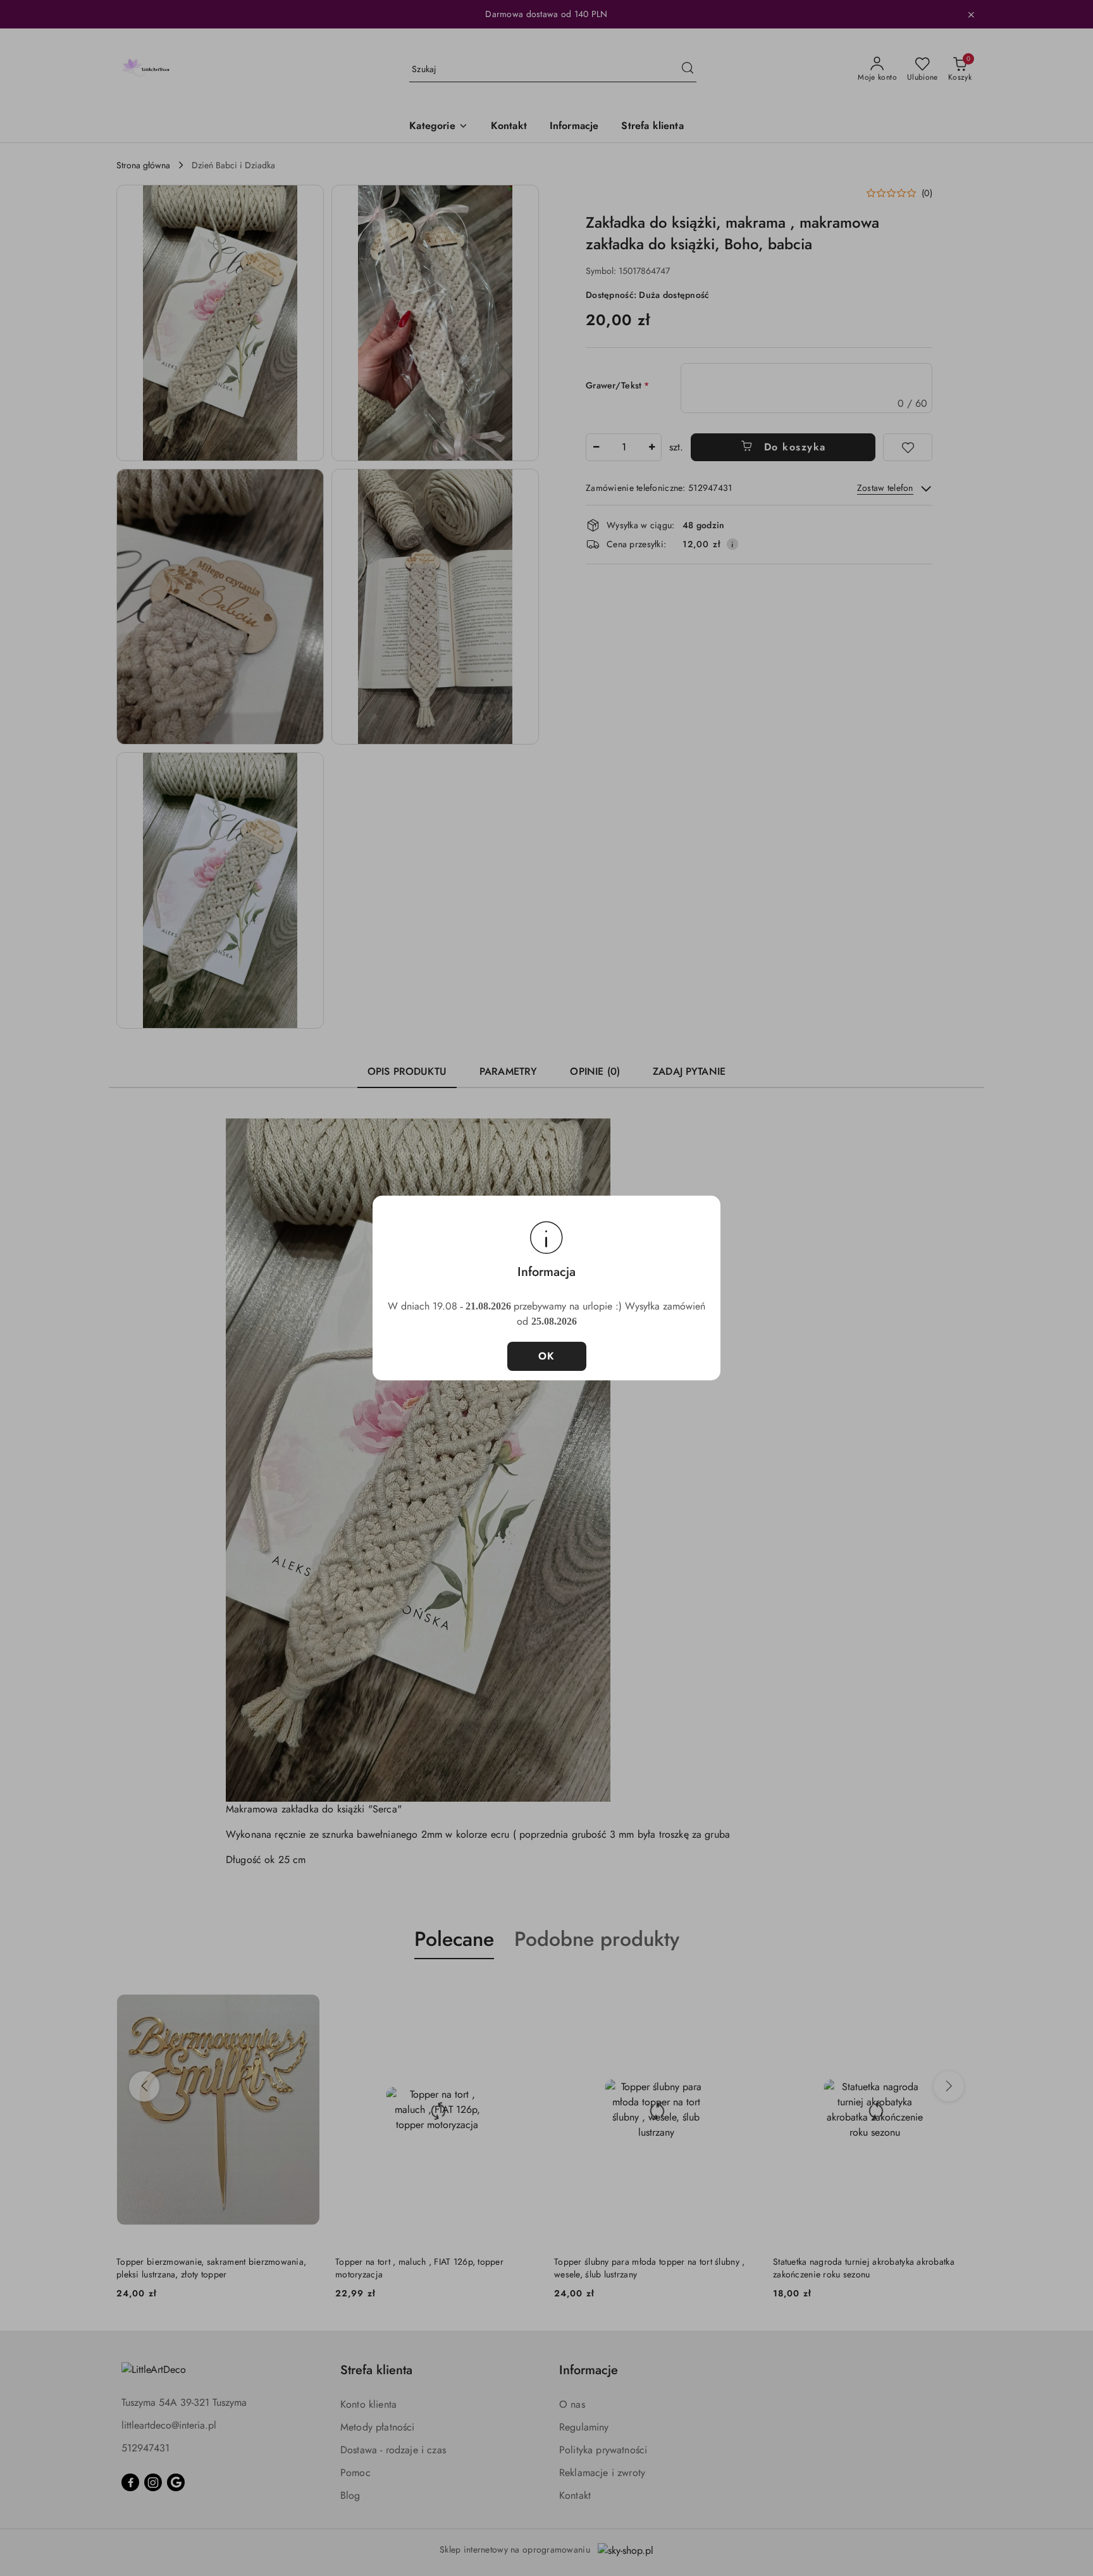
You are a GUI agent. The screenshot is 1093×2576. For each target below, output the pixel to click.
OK (547, 1356)
